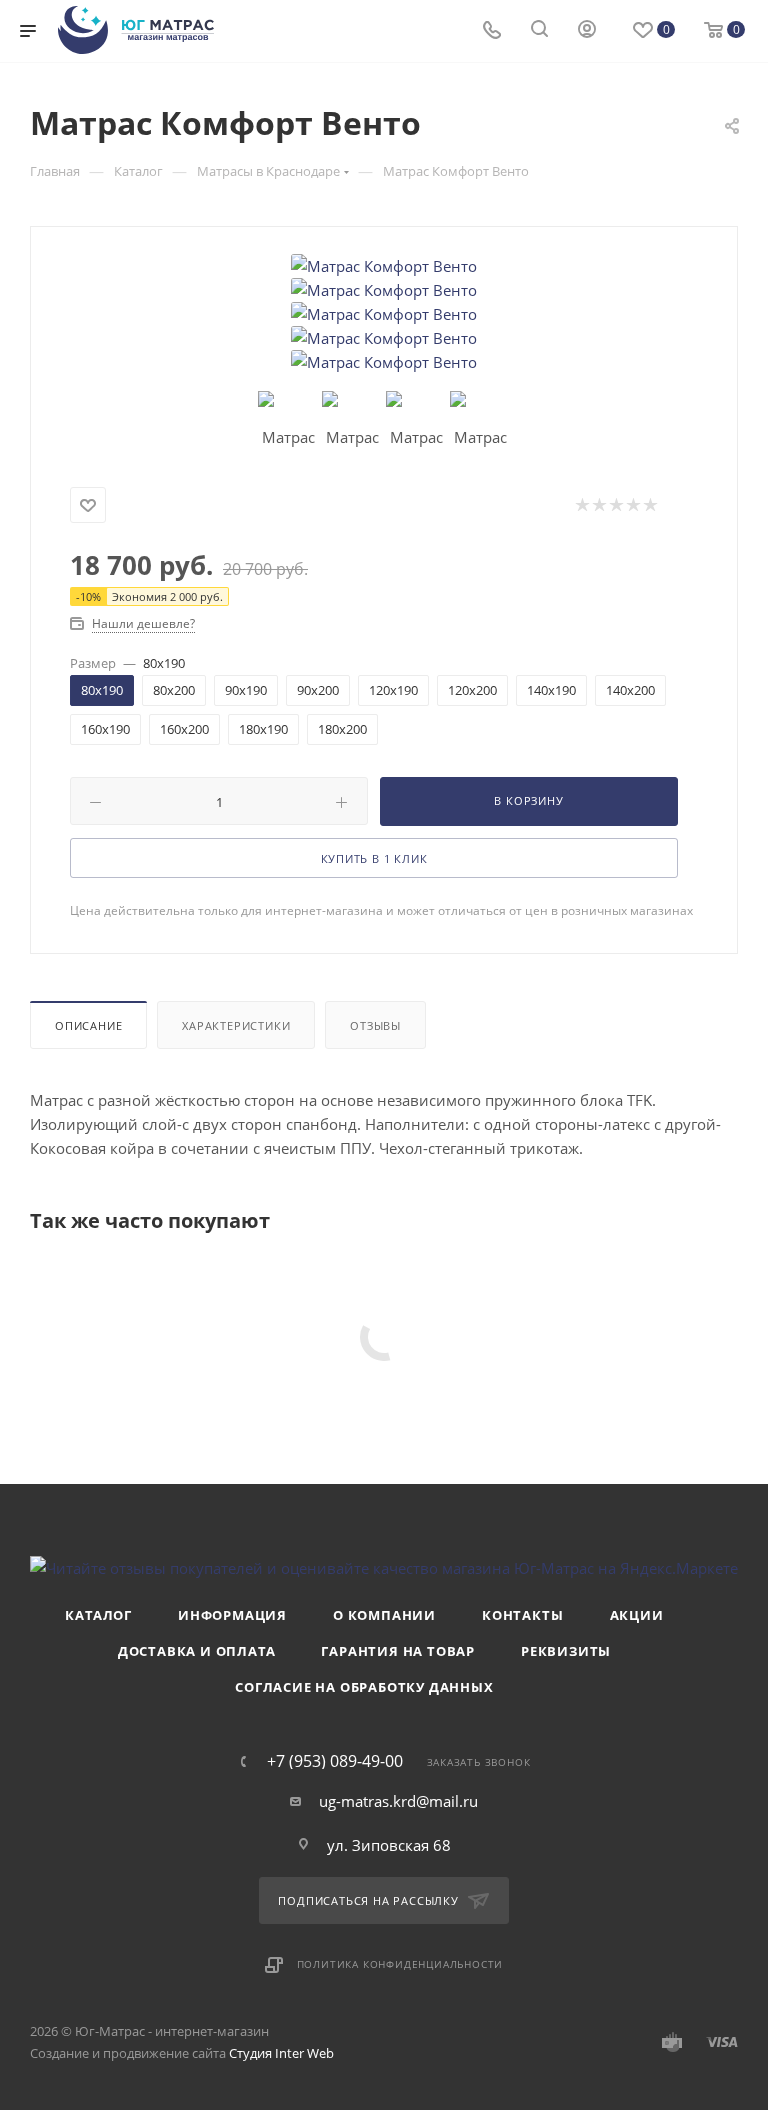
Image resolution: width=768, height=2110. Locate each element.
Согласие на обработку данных (364, 1687)
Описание (88, 1025)
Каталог (98, 1615)
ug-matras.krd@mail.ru (398, 1801)
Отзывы (375, 1025)
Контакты (522, 1615)
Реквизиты (566, 1651)
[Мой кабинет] (587, 31)
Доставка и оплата (197, 1651)
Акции (637, 1615)
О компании (384, 1615)
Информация (232, 1615)
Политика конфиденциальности (400, 1964)
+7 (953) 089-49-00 (335, 1761)
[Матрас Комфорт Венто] (384, 266)
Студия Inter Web (281, 2053)
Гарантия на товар (398, 1651)
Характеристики (236, 1025)
